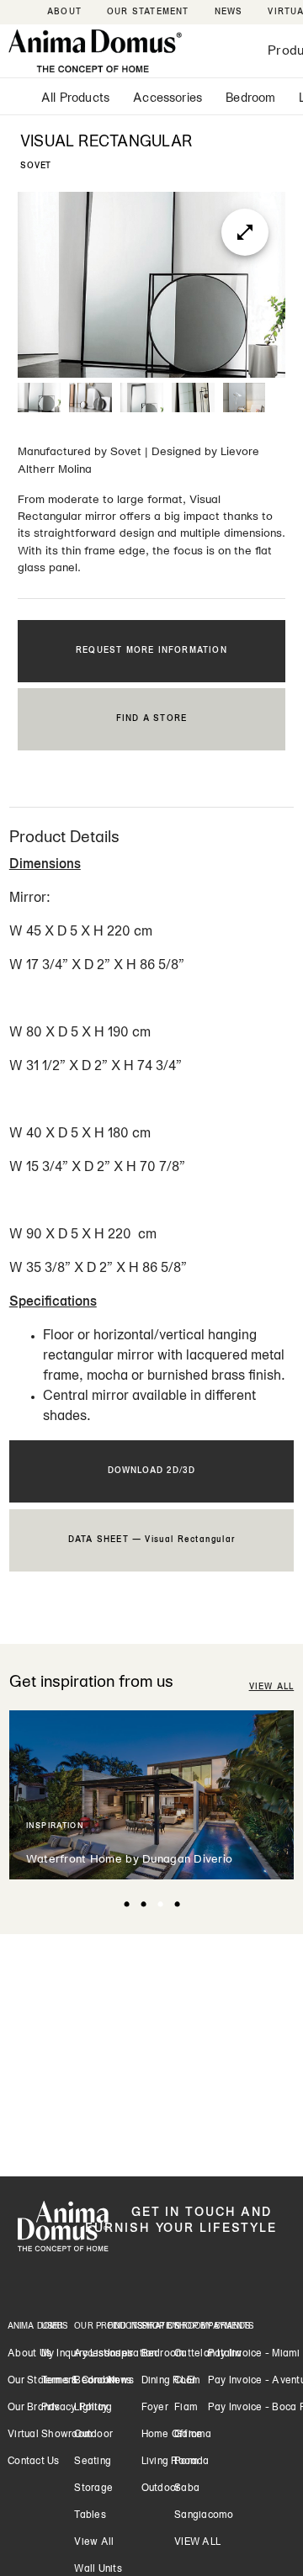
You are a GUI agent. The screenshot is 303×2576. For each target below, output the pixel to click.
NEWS (229, 12)
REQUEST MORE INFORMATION (151, 651)
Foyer (155, 2408)
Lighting (93, 2408)
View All (94, 2542)
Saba (187, 2489)
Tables (90, 2515)
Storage (93, 2489)
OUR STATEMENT (148, 12)
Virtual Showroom (50, 2435)
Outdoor (93, 2435)
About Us (29, 2354)
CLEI (185, 2381)
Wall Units (98, 2569)
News (121, 2381)
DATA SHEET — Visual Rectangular (151, 1540)
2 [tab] (143, 1905)
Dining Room (171, 2381)
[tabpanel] (152, 1795)
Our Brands (34, 2408)
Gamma (193, 2435)
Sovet (126, 452)
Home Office (172, 2435)
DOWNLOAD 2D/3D (152, 1471)
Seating (93, 2462)
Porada (192, 2462)
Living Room (170, 2462)
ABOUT (64, 12)
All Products (75, 99)
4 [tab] (177, 1905)
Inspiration (133, 2354)
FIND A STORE (151, 719)
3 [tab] (160, 1905)
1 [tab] (126, 1905)
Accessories (167, 99)
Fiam (186, 2408)
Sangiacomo (204, 2515)
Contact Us (34, 2462)
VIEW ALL (272, 1687)
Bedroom (250, 99)
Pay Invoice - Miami (254, 2354)
